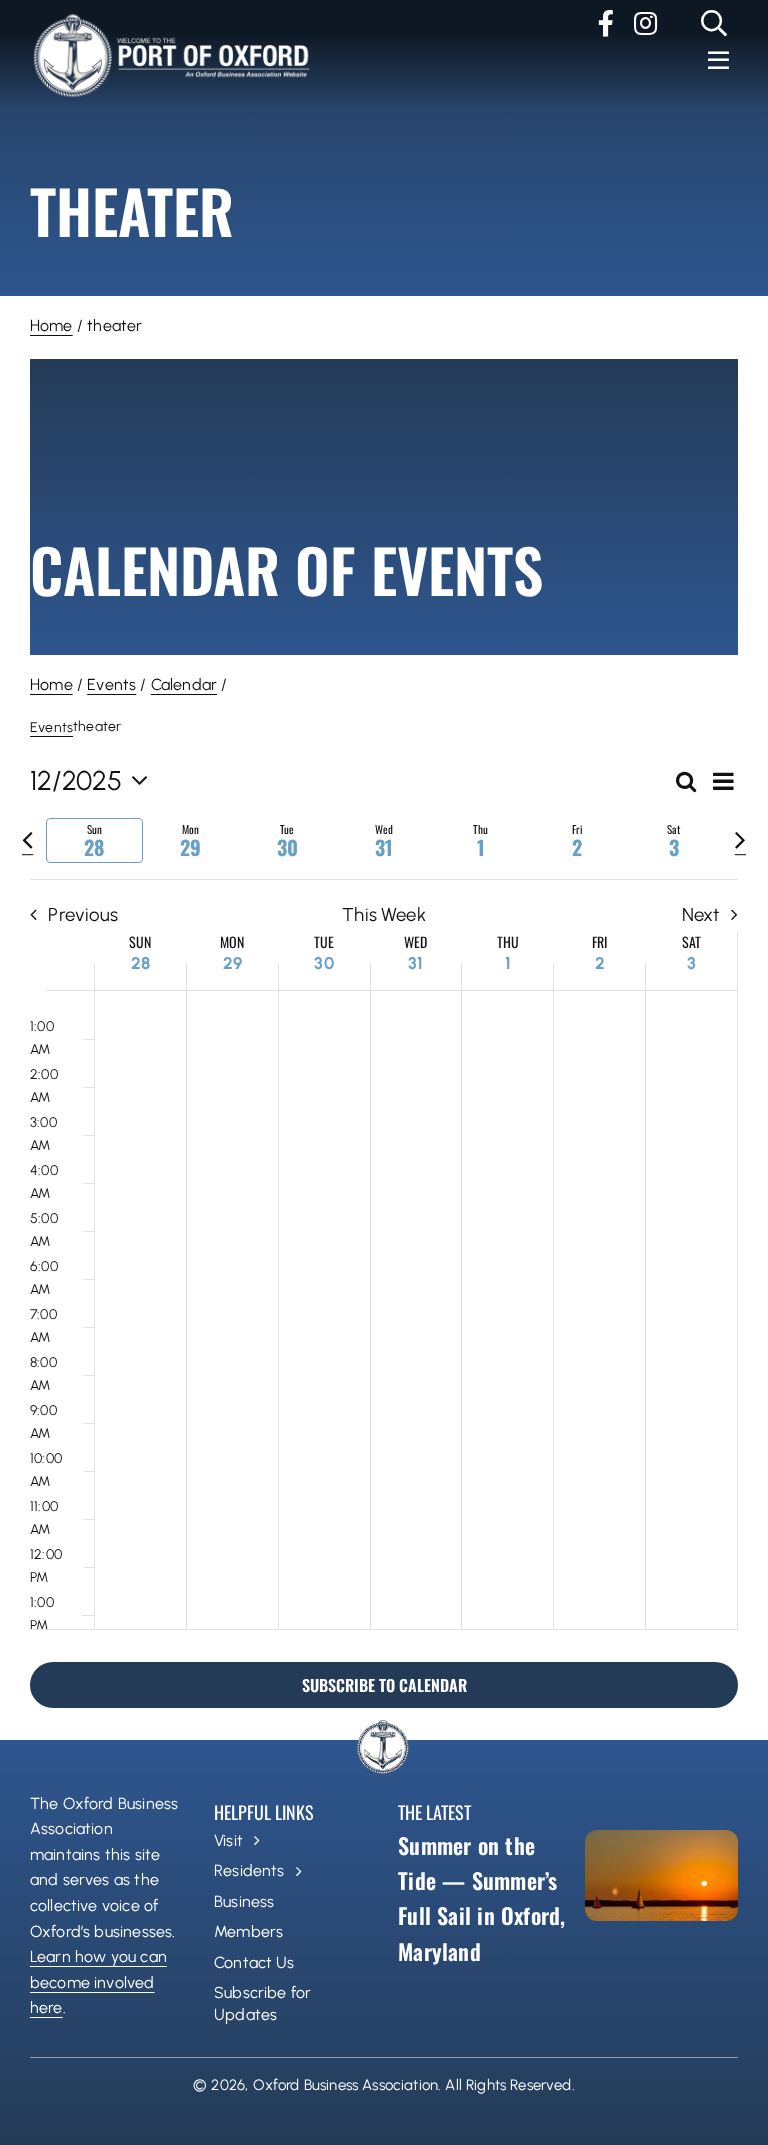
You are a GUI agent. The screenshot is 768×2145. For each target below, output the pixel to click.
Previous (83, 914)
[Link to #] (714, 23)
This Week (384, 914)
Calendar (184, 684)
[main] (384, 1228)
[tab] (94, 840)
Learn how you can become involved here (98, 1982)
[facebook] (606, 23)
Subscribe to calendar (384, 1685)
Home (51, 325)
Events (111, 684)
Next (701, 914)
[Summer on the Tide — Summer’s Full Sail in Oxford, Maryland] (661, 1875)
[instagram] (645, 23)
